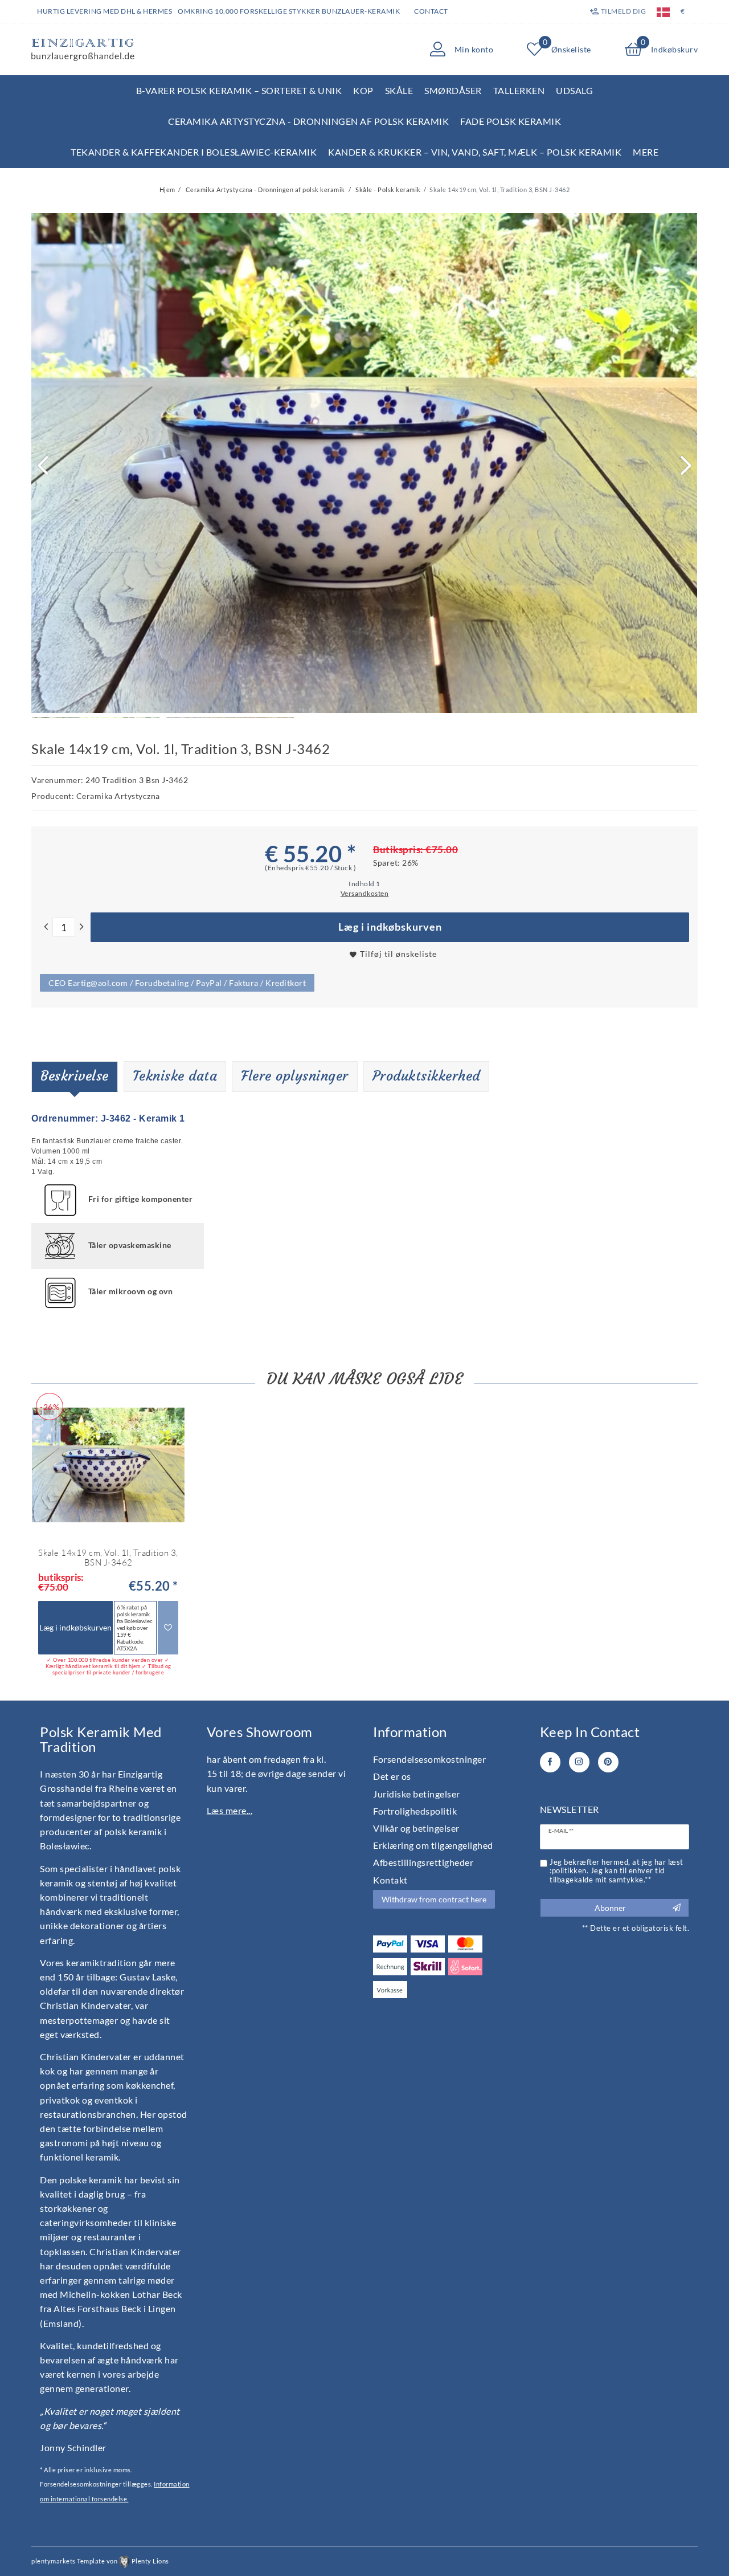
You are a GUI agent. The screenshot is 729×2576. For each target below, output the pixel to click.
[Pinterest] (608, 1762)
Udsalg (574, 90)
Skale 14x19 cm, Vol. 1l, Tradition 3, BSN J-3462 (108, 1558)
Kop (363, 90)
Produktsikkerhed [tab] (426, 1076)
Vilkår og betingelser (416, 1828)
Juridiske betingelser (417, 1794)
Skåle (399, 90)
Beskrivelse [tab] (75, 1076)
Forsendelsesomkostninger (429, 1759)
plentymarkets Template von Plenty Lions (100, 2561)
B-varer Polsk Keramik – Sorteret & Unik (239, 90)
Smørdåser (453, 90)
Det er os (392, 1776)
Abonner (610, 1908)
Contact (431, 11)
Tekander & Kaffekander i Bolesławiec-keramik (194, 152)
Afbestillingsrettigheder (423, 1862)
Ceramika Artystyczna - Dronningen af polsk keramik (308, 121)
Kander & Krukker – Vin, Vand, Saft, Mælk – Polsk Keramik (475, 152)
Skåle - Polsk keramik (388, 189)
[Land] (663, 11)
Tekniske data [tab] (175, 1076)
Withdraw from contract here (434, 1899)
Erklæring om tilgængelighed (433, 1845)
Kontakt (390, 1880)
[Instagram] (579, 1762)
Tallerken (519, 90)
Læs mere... (230, 1810)
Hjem (167, 189)
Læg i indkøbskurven (390, 927)
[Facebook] (550, 1762)
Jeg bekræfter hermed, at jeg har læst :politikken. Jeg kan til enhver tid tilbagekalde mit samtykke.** (617, 1871)
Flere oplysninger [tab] (295, 1076)
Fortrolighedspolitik (415, 1811)
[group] (108, 1465)
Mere (646, 152)
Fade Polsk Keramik (511, 121)
